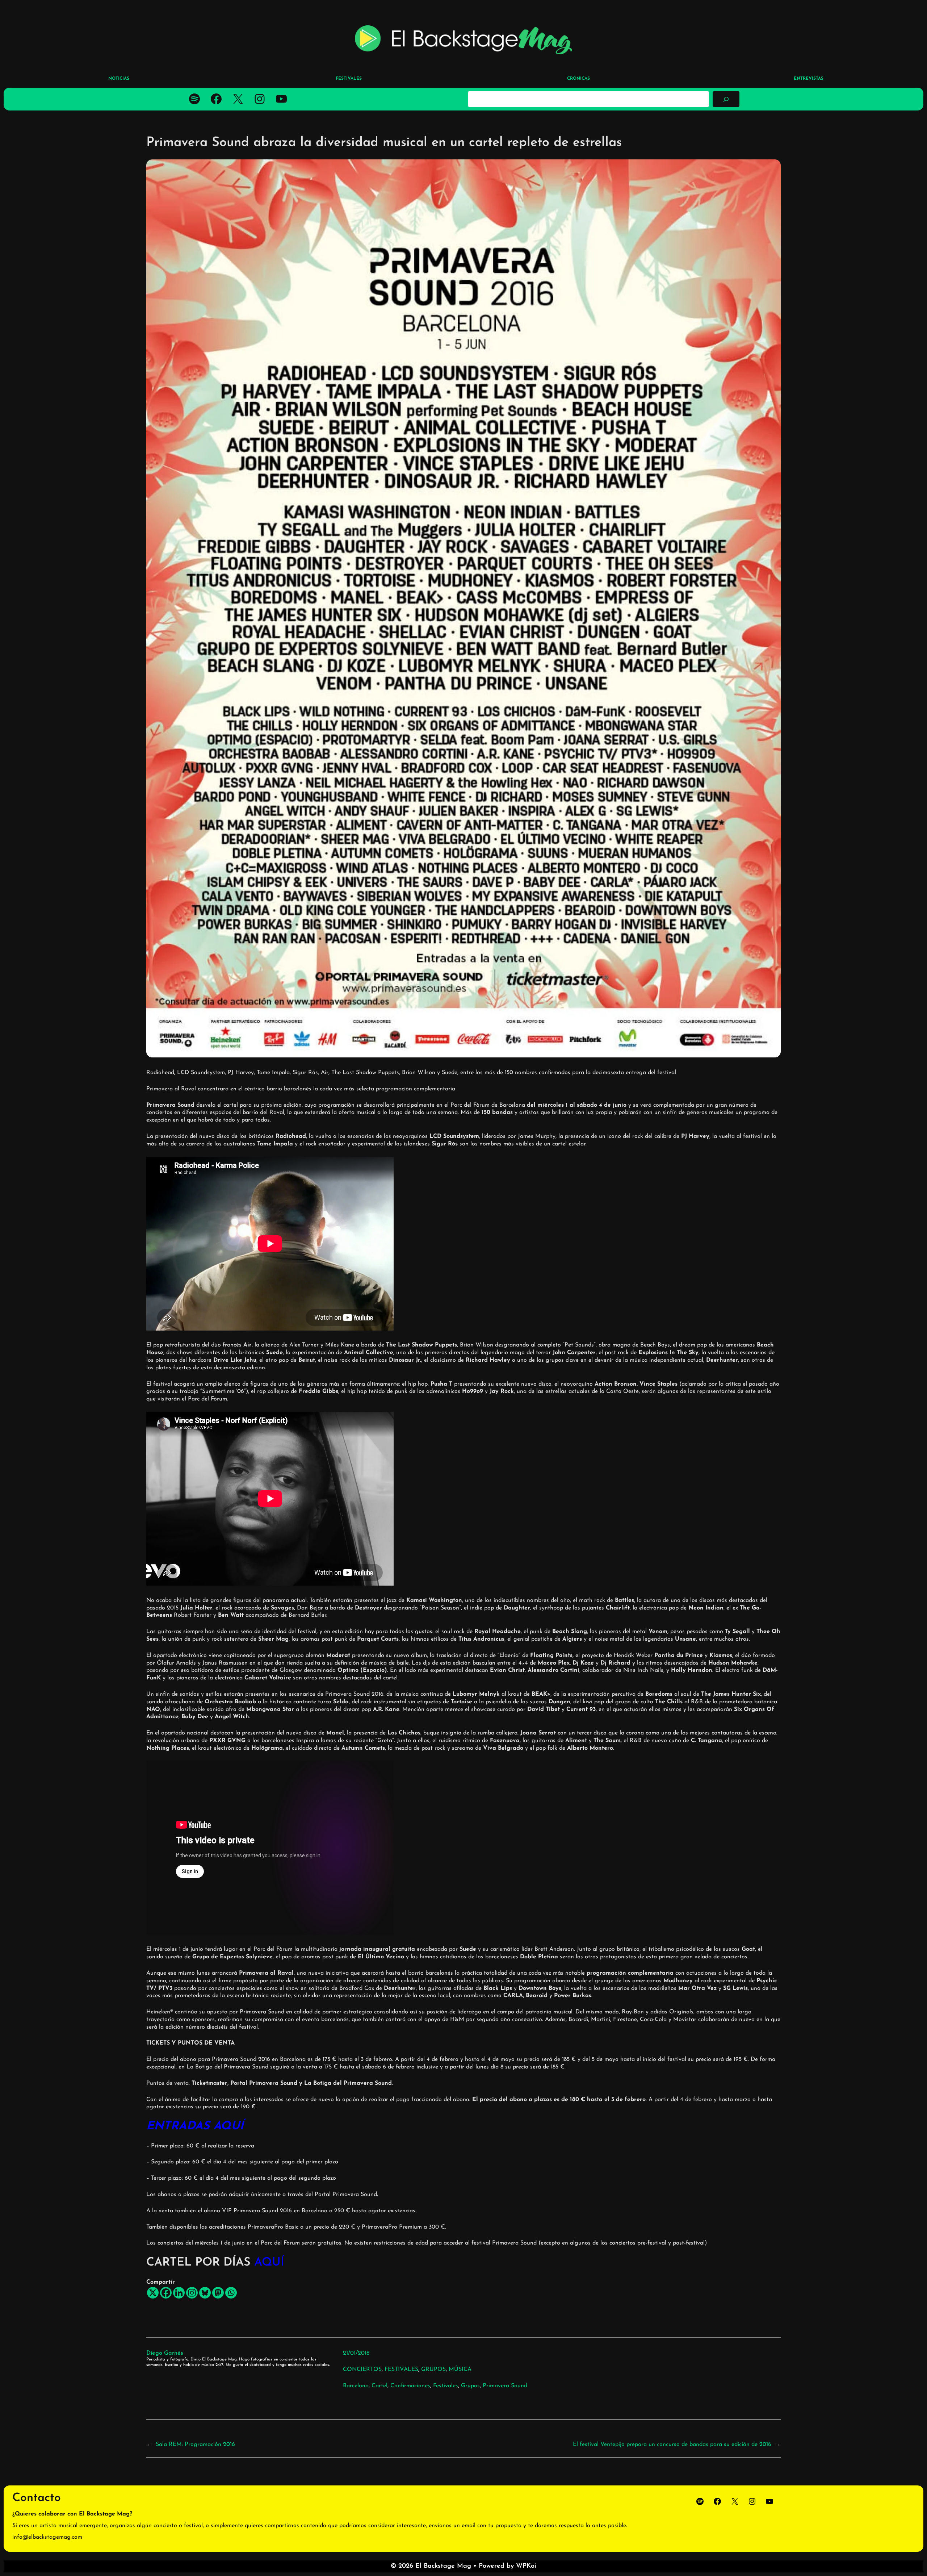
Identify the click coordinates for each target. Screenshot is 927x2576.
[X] (153, 2293)
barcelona (356, 2386)
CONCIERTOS (362, 2370)
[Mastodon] (218, 2293)
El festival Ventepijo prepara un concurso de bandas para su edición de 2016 (672, 2445)
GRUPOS (433, 2370)
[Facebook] (166, 2293)
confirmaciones (410, 2386)
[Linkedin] (179, 2293)
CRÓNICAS (578, 79)
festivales (446, 2386)
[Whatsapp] (231, 2293)
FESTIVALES (401, 2370)
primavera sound (505, 2386)
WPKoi (526, 2566)
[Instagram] (192, 2293)
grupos (470, 2386)
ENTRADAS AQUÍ (195, 2126)
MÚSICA (460, 2370)
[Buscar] (726, 99)
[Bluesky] (205, 2293)
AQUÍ (269, 2263)
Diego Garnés (165, 2353)
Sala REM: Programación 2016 (195, 2445)
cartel (379, 2386)
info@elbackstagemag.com (47, 2537)
